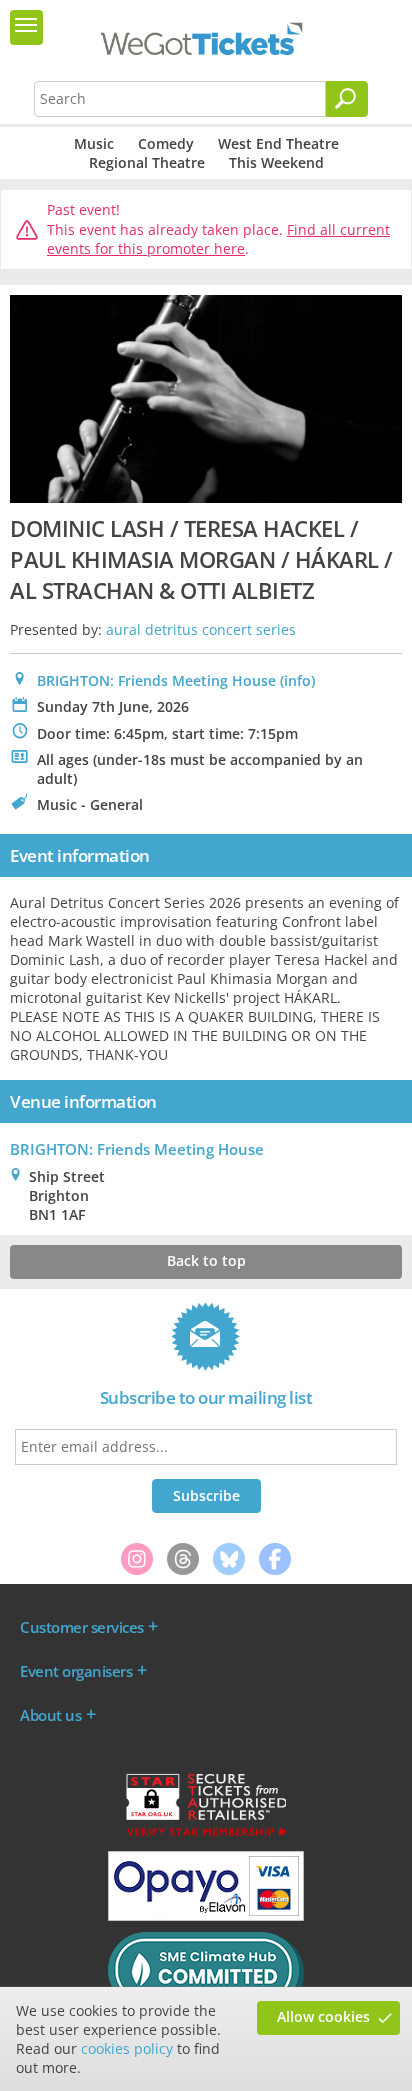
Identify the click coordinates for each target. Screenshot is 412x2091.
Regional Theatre (147, 162)
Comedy (166, 143)
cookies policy (127, 2048)
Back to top (206, 1260)
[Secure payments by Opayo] (206, 1916)
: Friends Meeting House (137, 1149)
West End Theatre (278, 143)
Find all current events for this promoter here (218, 239)
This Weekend (276, 162)
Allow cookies (323, 2016)
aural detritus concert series (201, 629)
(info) (297, 680)
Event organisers (76, 1671)
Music (94, 143)
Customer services (82, 1627)
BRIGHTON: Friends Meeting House (156, 680)
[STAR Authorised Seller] (206, 1835)
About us (50, 1715)
